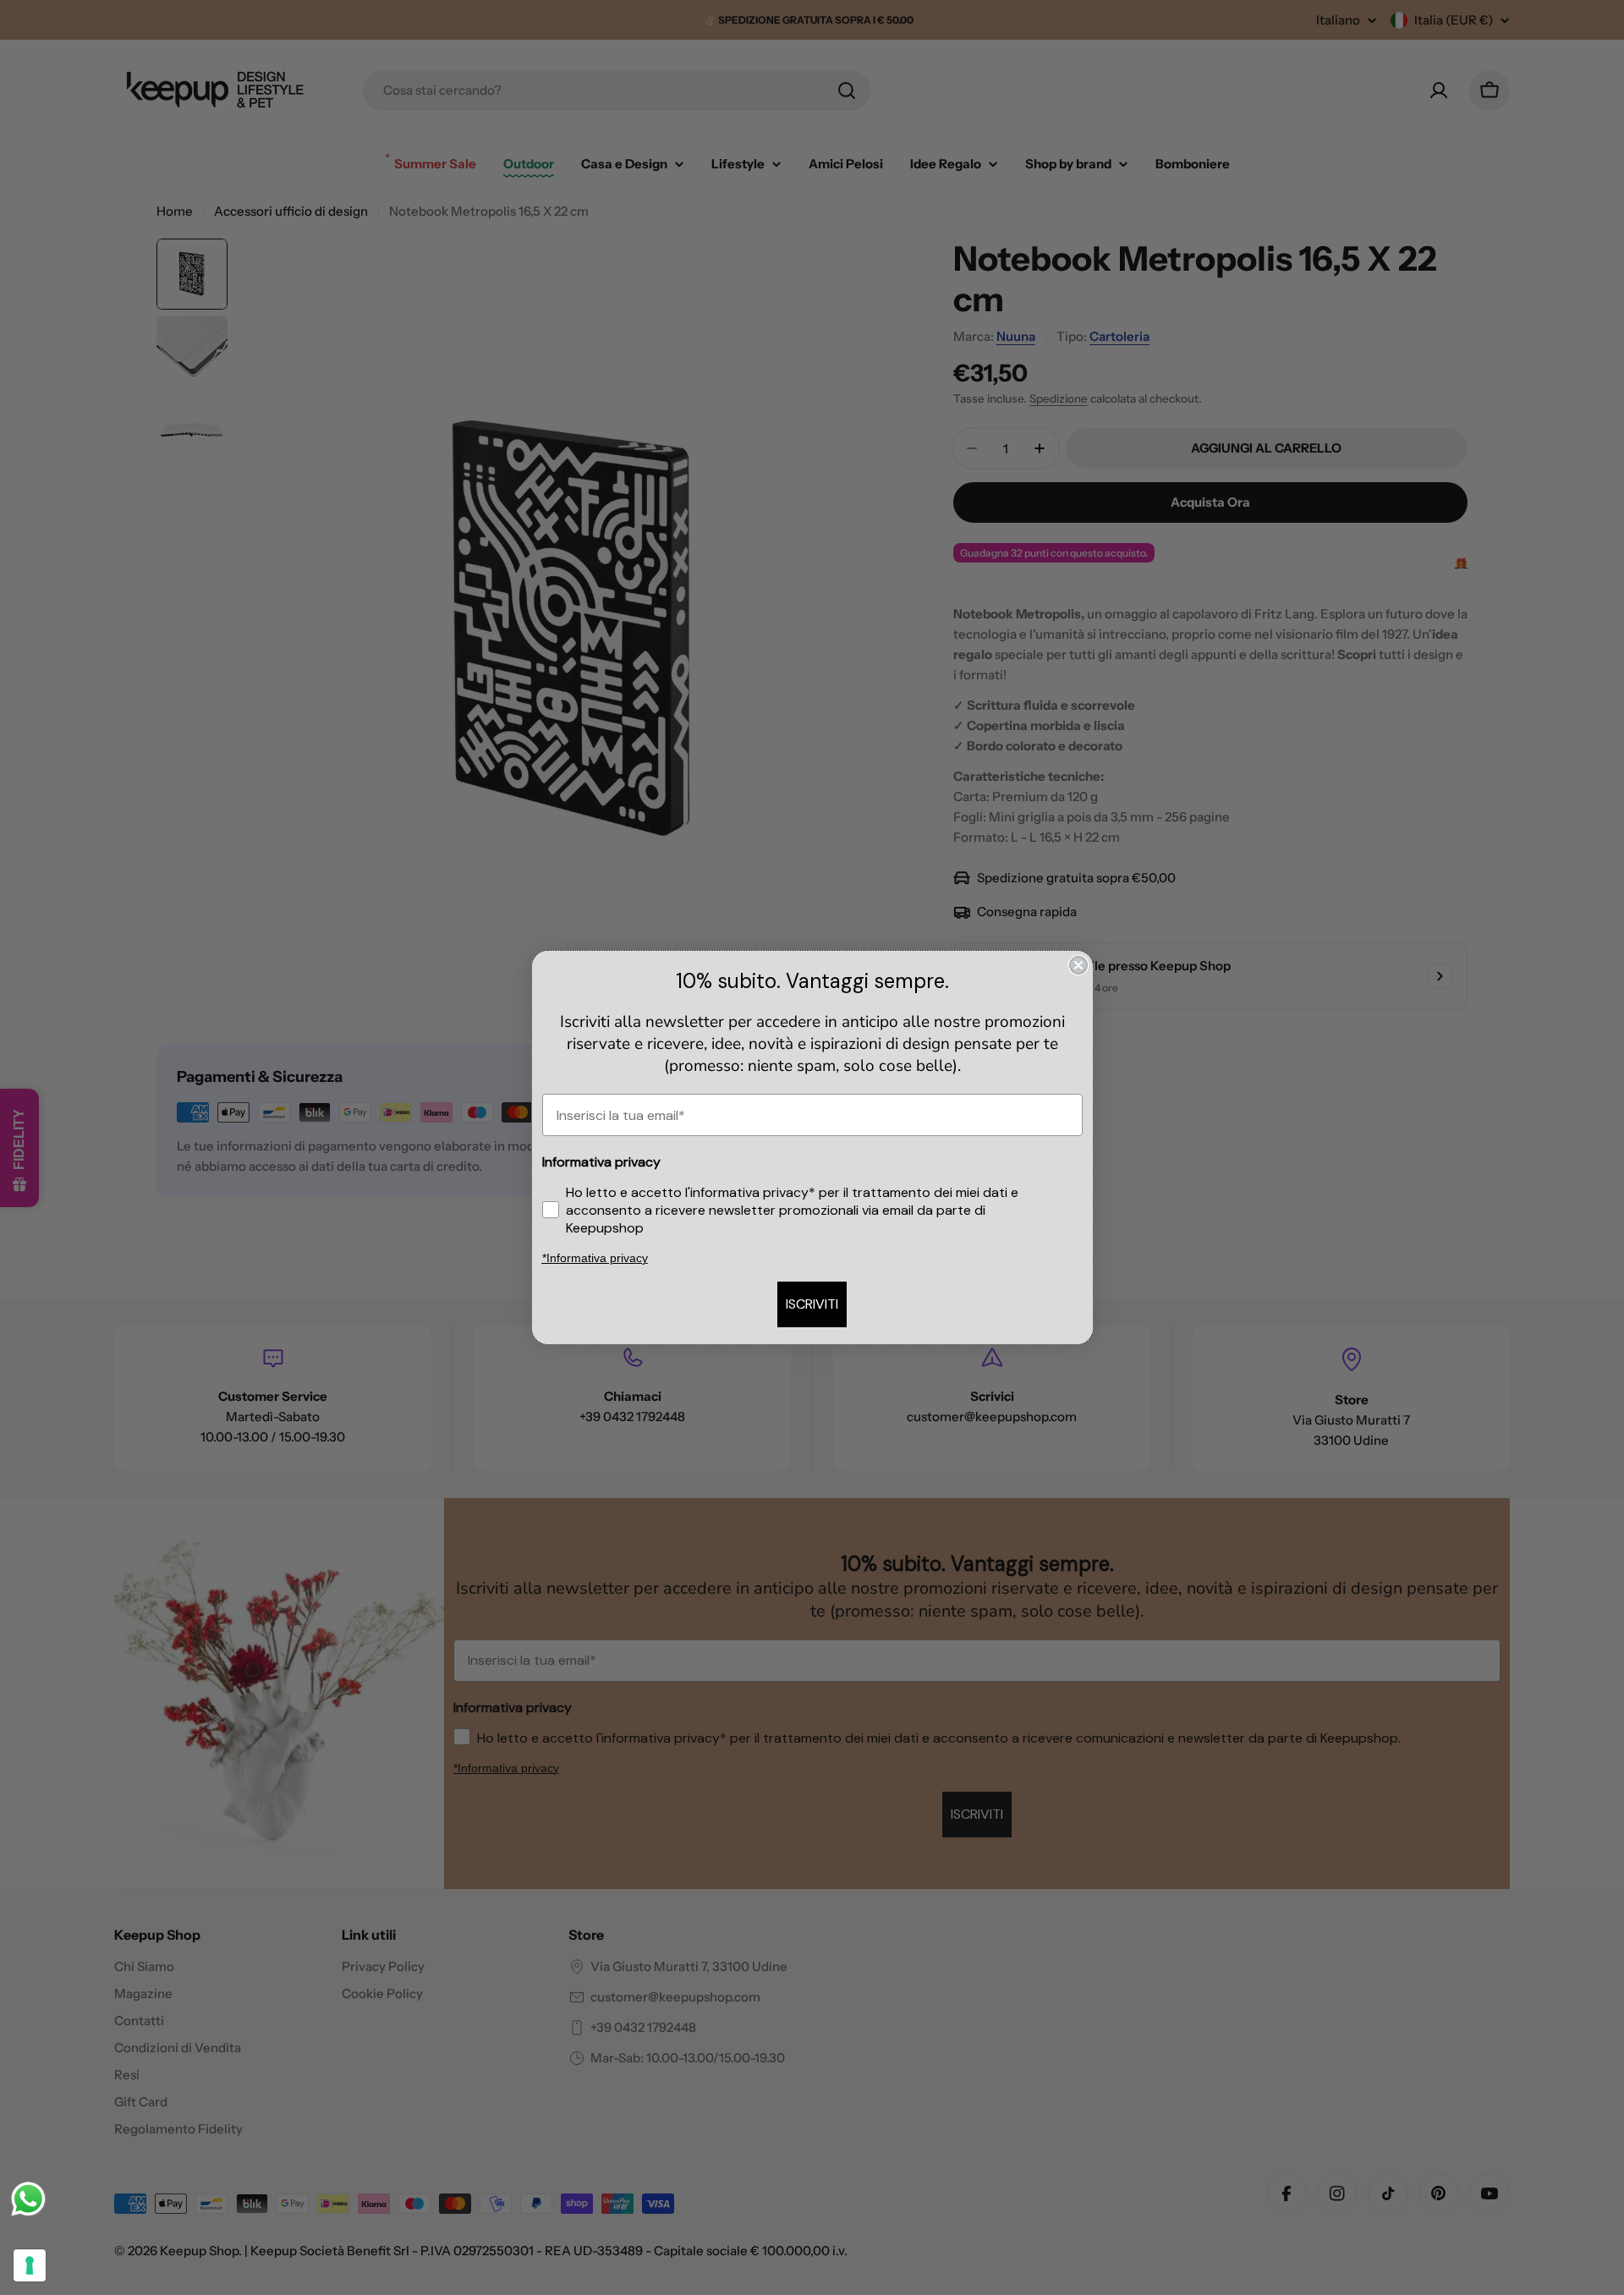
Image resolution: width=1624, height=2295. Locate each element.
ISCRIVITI (812, 1304)
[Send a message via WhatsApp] (28, 2199)
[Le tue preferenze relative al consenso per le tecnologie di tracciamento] (30, 2265)
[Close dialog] (1078, 965)
